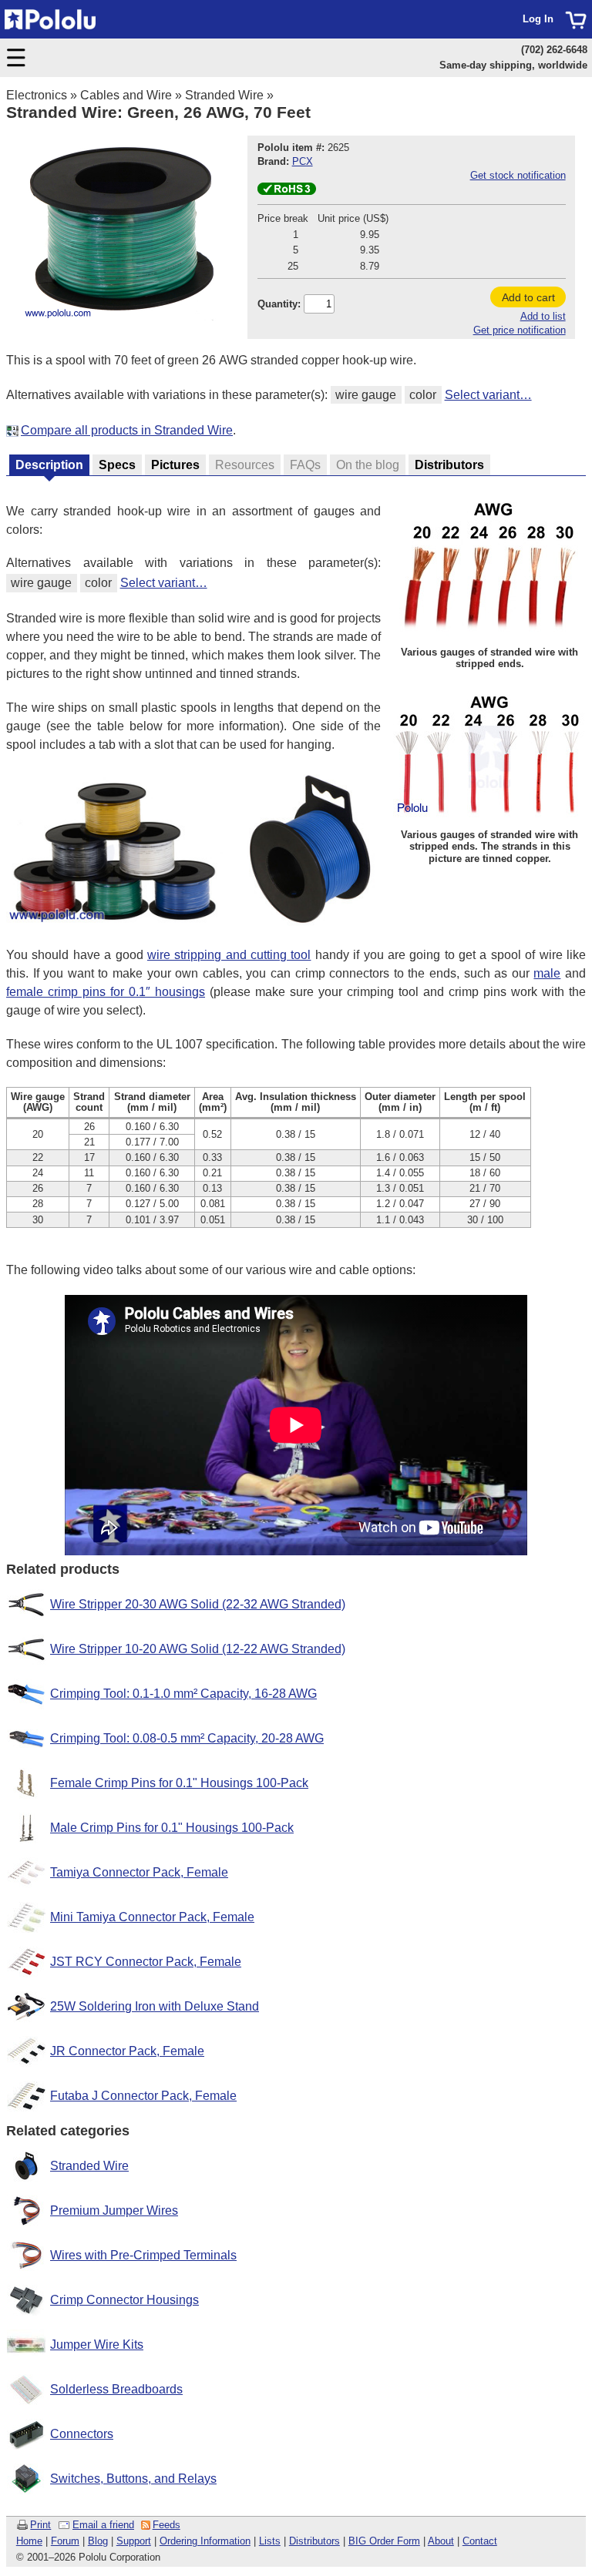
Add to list (543, 316)
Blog (98, 2541)
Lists (270, 2541)
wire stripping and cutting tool (229, 955)
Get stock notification (518, 175)
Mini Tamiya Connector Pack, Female (152, 1917)
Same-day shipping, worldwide (513, 65)
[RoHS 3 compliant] (287, 191)
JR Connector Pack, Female (127, 2051)
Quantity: (279, 304)
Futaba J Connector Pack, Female (143, 2096)
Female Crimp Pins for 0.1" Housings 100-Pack (179, 1783)
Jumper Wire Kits (97, 2345)
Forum (65, 2541)
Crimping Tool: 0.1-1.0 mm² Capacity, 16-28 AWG (183, 1694)
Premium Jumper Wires (114, 2210)
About (441, 2541)
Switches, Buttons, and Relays (133, 2479)
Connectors (82, 2434)
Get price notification (520, 330)
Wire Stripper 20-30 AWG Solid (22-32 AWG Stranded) (198, 1604)
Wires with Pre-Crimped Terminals (143, 2255)
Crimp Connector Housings (124, 2300)
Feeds (166, 2525)
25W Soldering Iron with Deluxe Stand (155, 2006)
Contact (480, 2541)
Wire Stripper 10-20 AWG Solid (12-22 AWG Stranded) (198, 1649)
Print (40, 2525)
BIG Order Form (384, 2541)
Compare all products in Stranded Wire (127, 430)
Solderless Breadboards (116, 2389)
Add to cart (528, 297)
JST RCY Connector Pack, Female (146, 1962)
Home (29, 2541)
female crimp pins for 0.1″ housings (106, 992)
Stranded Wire (224, 95)
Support (134, 2541)
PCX (303, 161)
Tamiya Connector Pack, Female (139, 1872)
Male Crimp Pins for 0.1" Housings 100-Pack (172, 1828)
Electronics (37, 95)
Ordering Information (205, 2541)
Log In (538, 19)
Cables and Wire (126, 95)
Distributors (314, 2541)
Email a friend (103, 2525)
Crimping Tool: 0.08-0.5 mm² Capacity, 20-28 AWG (187, 1738)
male (547, 973)
